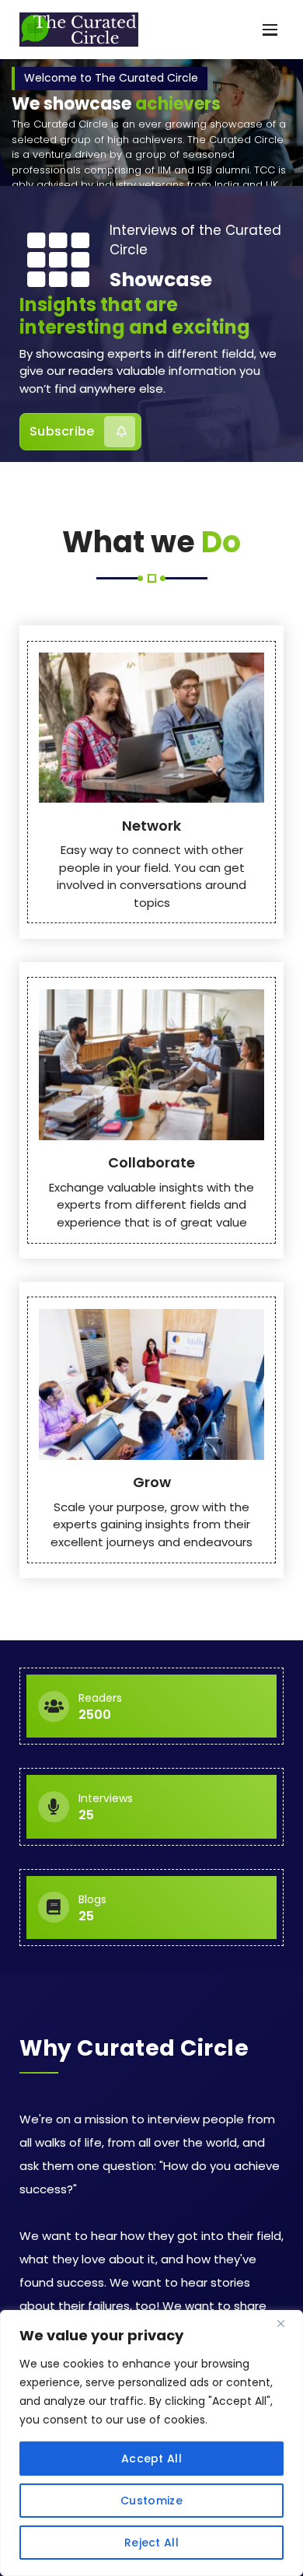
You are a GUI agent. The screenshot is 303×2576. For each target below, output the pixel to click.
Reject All (151, 2543)
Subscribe (62, 431)
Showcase (161, 280)
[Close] (287, 2323)
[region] (151, 2443)
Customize (151, 2501)
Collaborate (151, 1162)
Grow (152, 1482)
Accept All (151, 2459)
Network (151, 826)
